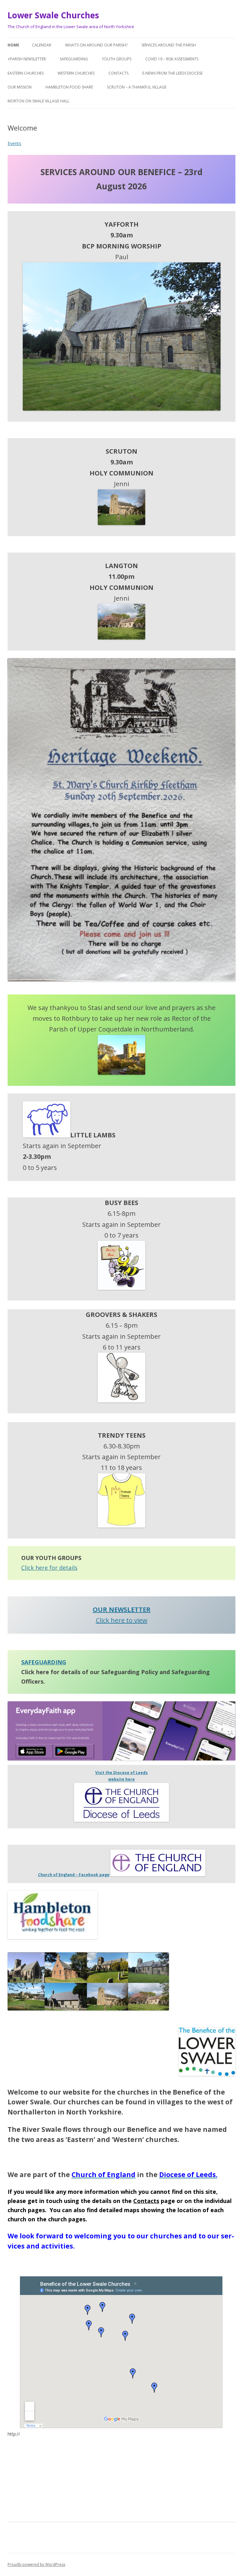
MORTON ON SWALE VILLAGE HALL (38, 101)
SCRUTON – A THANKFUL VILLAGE (137, 87)
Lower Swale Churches (53, 15)
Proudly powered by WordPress (36, 2564)
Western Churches (76, 73)
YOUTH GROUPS (117, 59)
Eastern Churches (26, 73)
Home (13, 45)
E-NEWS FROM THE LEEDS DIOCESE (172, 73)
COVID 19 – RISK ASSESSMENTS (172, 59)
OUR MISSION (20, 87)
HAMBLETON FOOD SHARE (69, 87)
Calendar (42, 45)
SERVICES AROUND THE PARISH (169, 45)
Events (14, 143)
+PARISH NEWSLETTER (27, 59)
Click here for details (49, 1568)
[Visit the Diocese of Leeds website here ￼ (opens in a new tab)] (121, 1820)
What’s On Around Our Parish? (96, 45)
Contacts (118, 73)
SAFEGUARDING (74, 59)
